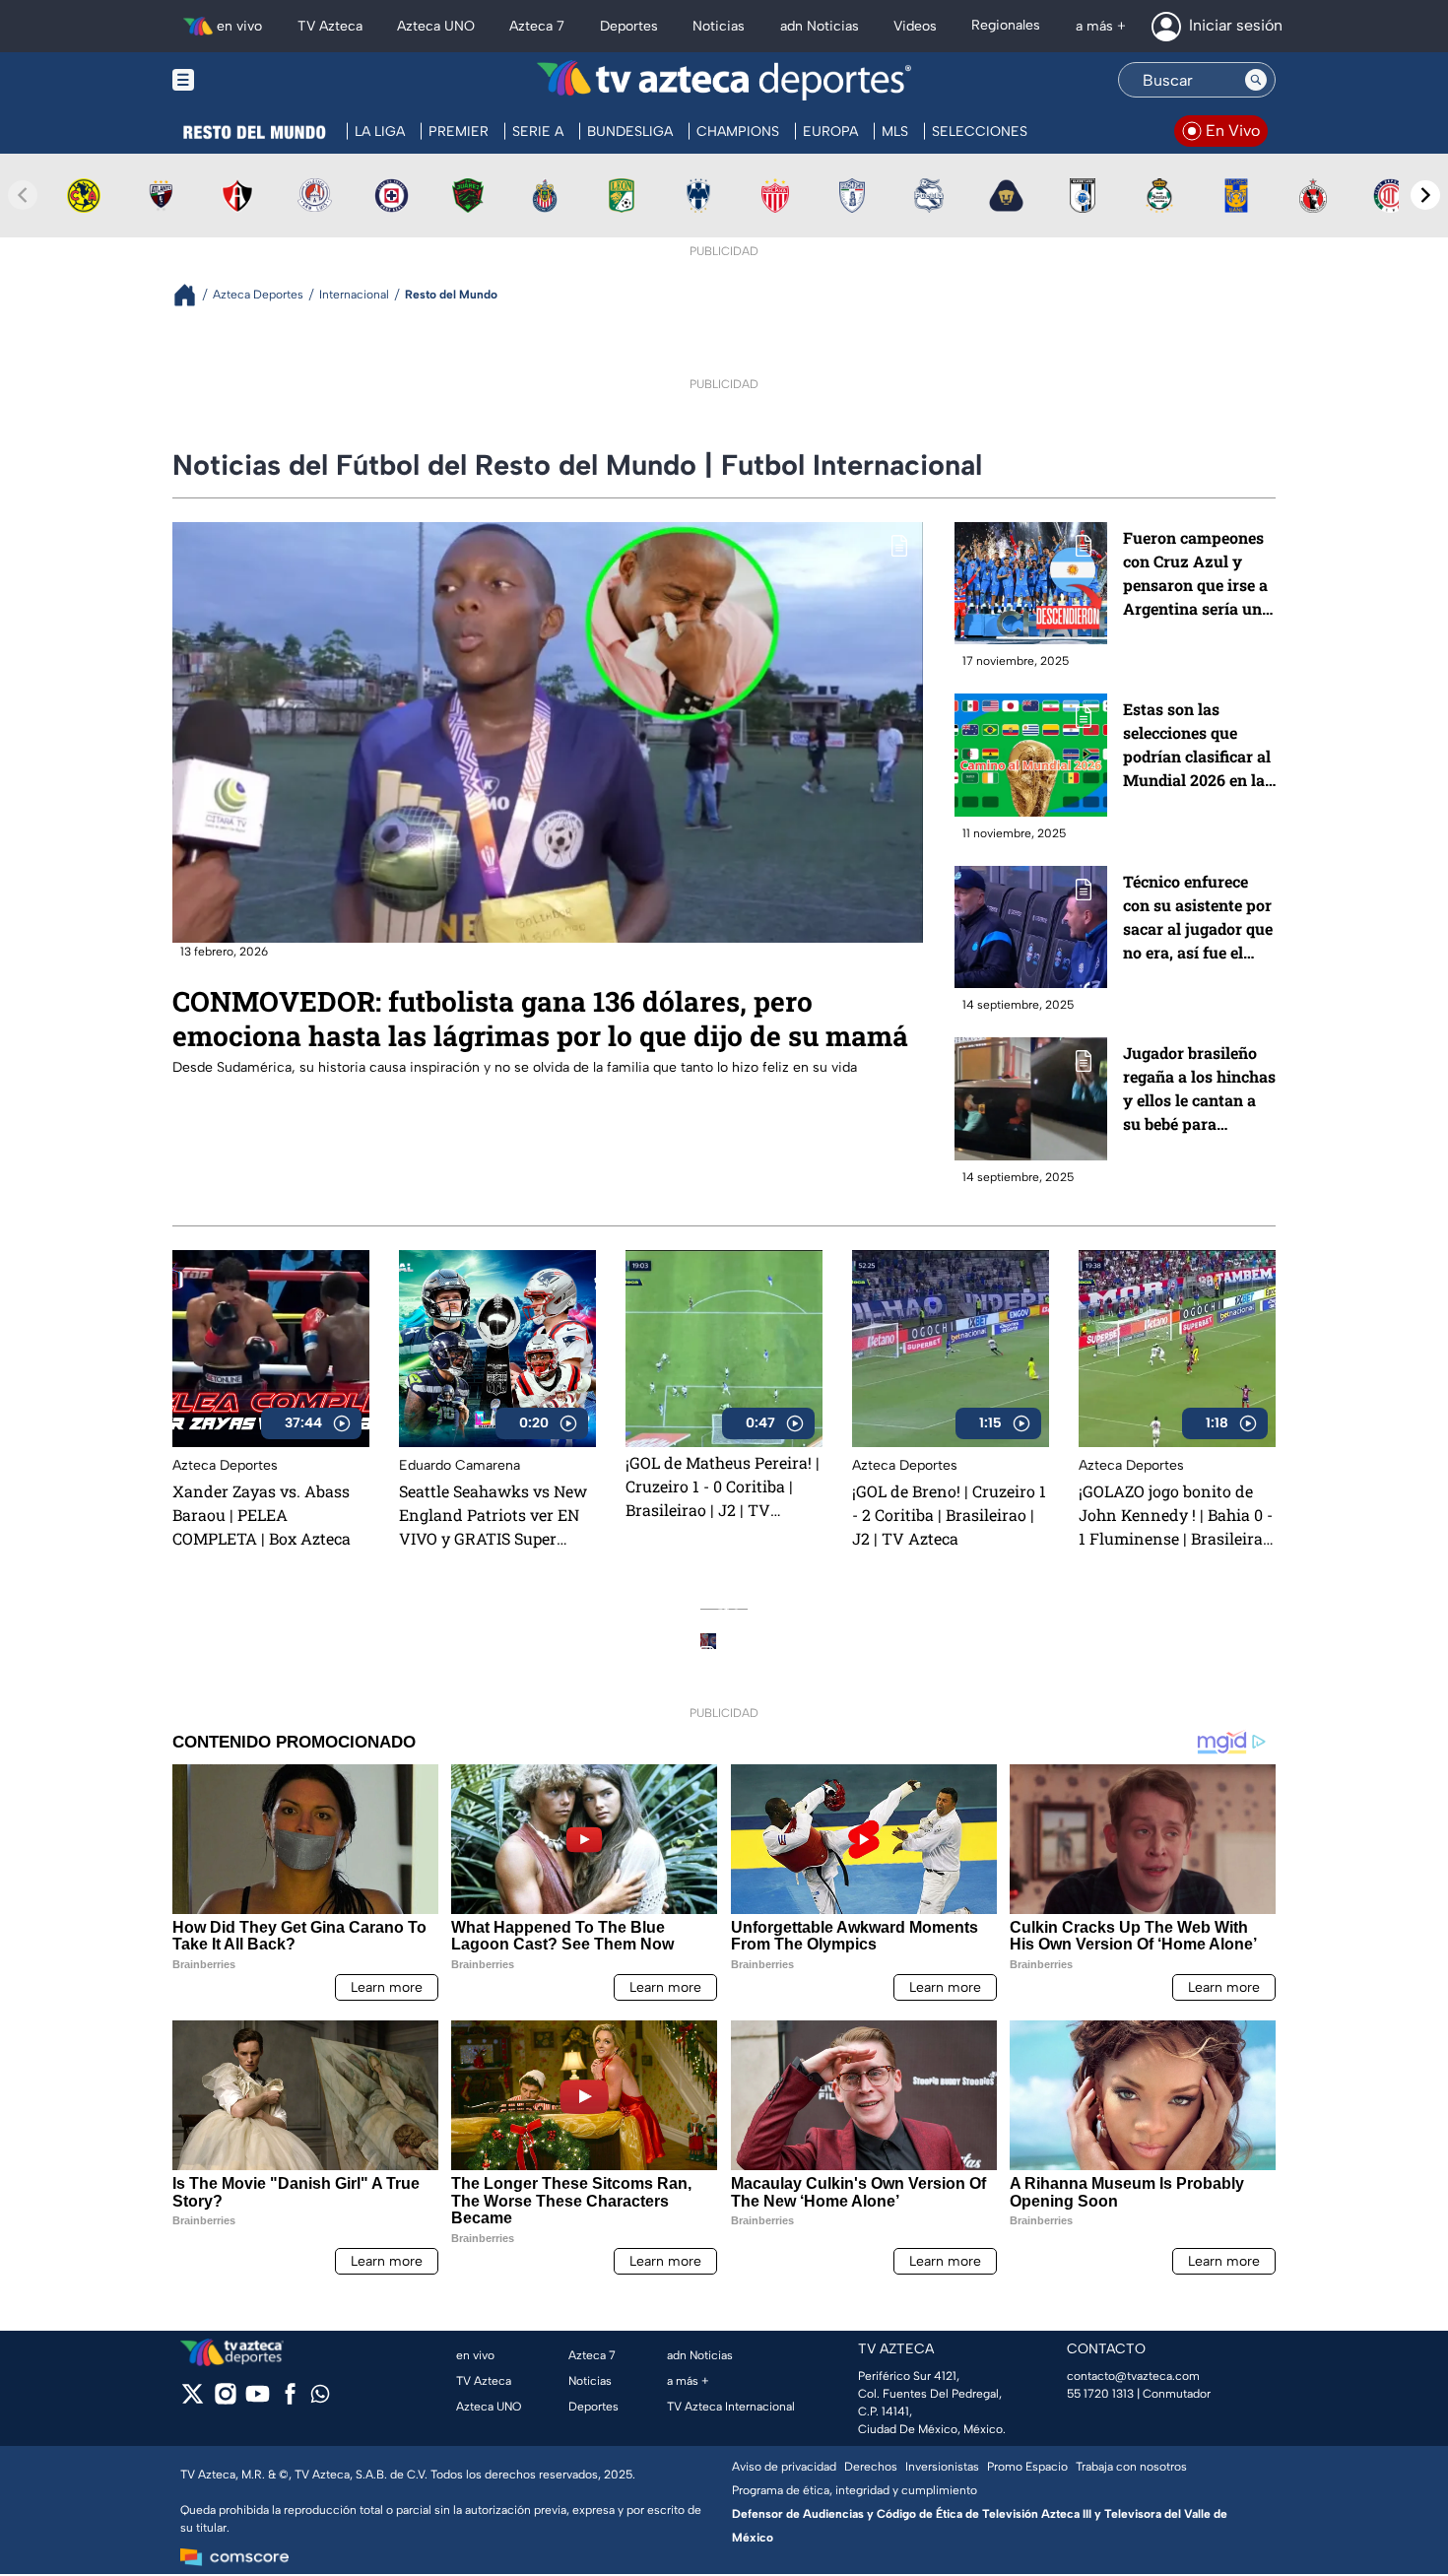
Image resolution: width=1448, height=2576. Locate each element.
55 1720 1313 (1100, 2394)
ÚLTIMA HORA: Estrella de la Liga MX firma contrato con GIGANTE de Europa (755, 1611)
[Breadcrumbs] (193, 295)
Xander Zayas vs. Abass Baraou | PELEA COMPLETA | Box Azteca (262, 1515)
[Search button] (1256, 80)
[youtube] (258, 2400)
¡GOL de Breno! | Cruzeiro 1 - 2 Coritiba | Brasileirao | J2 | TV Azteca (949, 1515)
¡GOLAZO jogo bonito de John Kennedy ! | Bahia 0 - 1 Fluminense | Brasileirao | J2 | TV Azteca (1176, 1515)
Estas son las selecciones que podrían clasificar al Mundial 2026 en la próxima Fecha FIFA (1199, 745)
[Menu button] (251, 80)
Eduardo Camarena (460, 1465)
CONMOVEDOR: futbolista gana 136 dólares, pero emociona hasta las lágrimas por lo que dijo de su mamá (540, 1018)
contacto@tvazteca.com (1133, 2376)
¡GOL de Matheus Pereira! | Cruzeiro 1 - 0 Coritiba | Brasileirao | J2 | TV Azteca (723, 1486)
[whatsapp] (320, 2398)
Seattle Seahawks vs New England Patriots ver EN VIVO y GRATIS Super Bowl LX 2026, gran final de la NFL (493, 1515)
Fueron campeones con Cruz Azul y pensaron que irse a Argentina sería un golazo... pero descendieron (1195, 574)
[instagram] (225, 2400)
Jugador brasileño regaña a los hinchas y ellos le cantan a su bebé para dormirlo (1199, 1089)
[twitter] (193, 2400)
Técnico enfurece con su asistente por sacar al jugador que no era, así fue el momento (1198, 918)
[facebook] (290, 2400)
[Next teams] (1425, 195)
